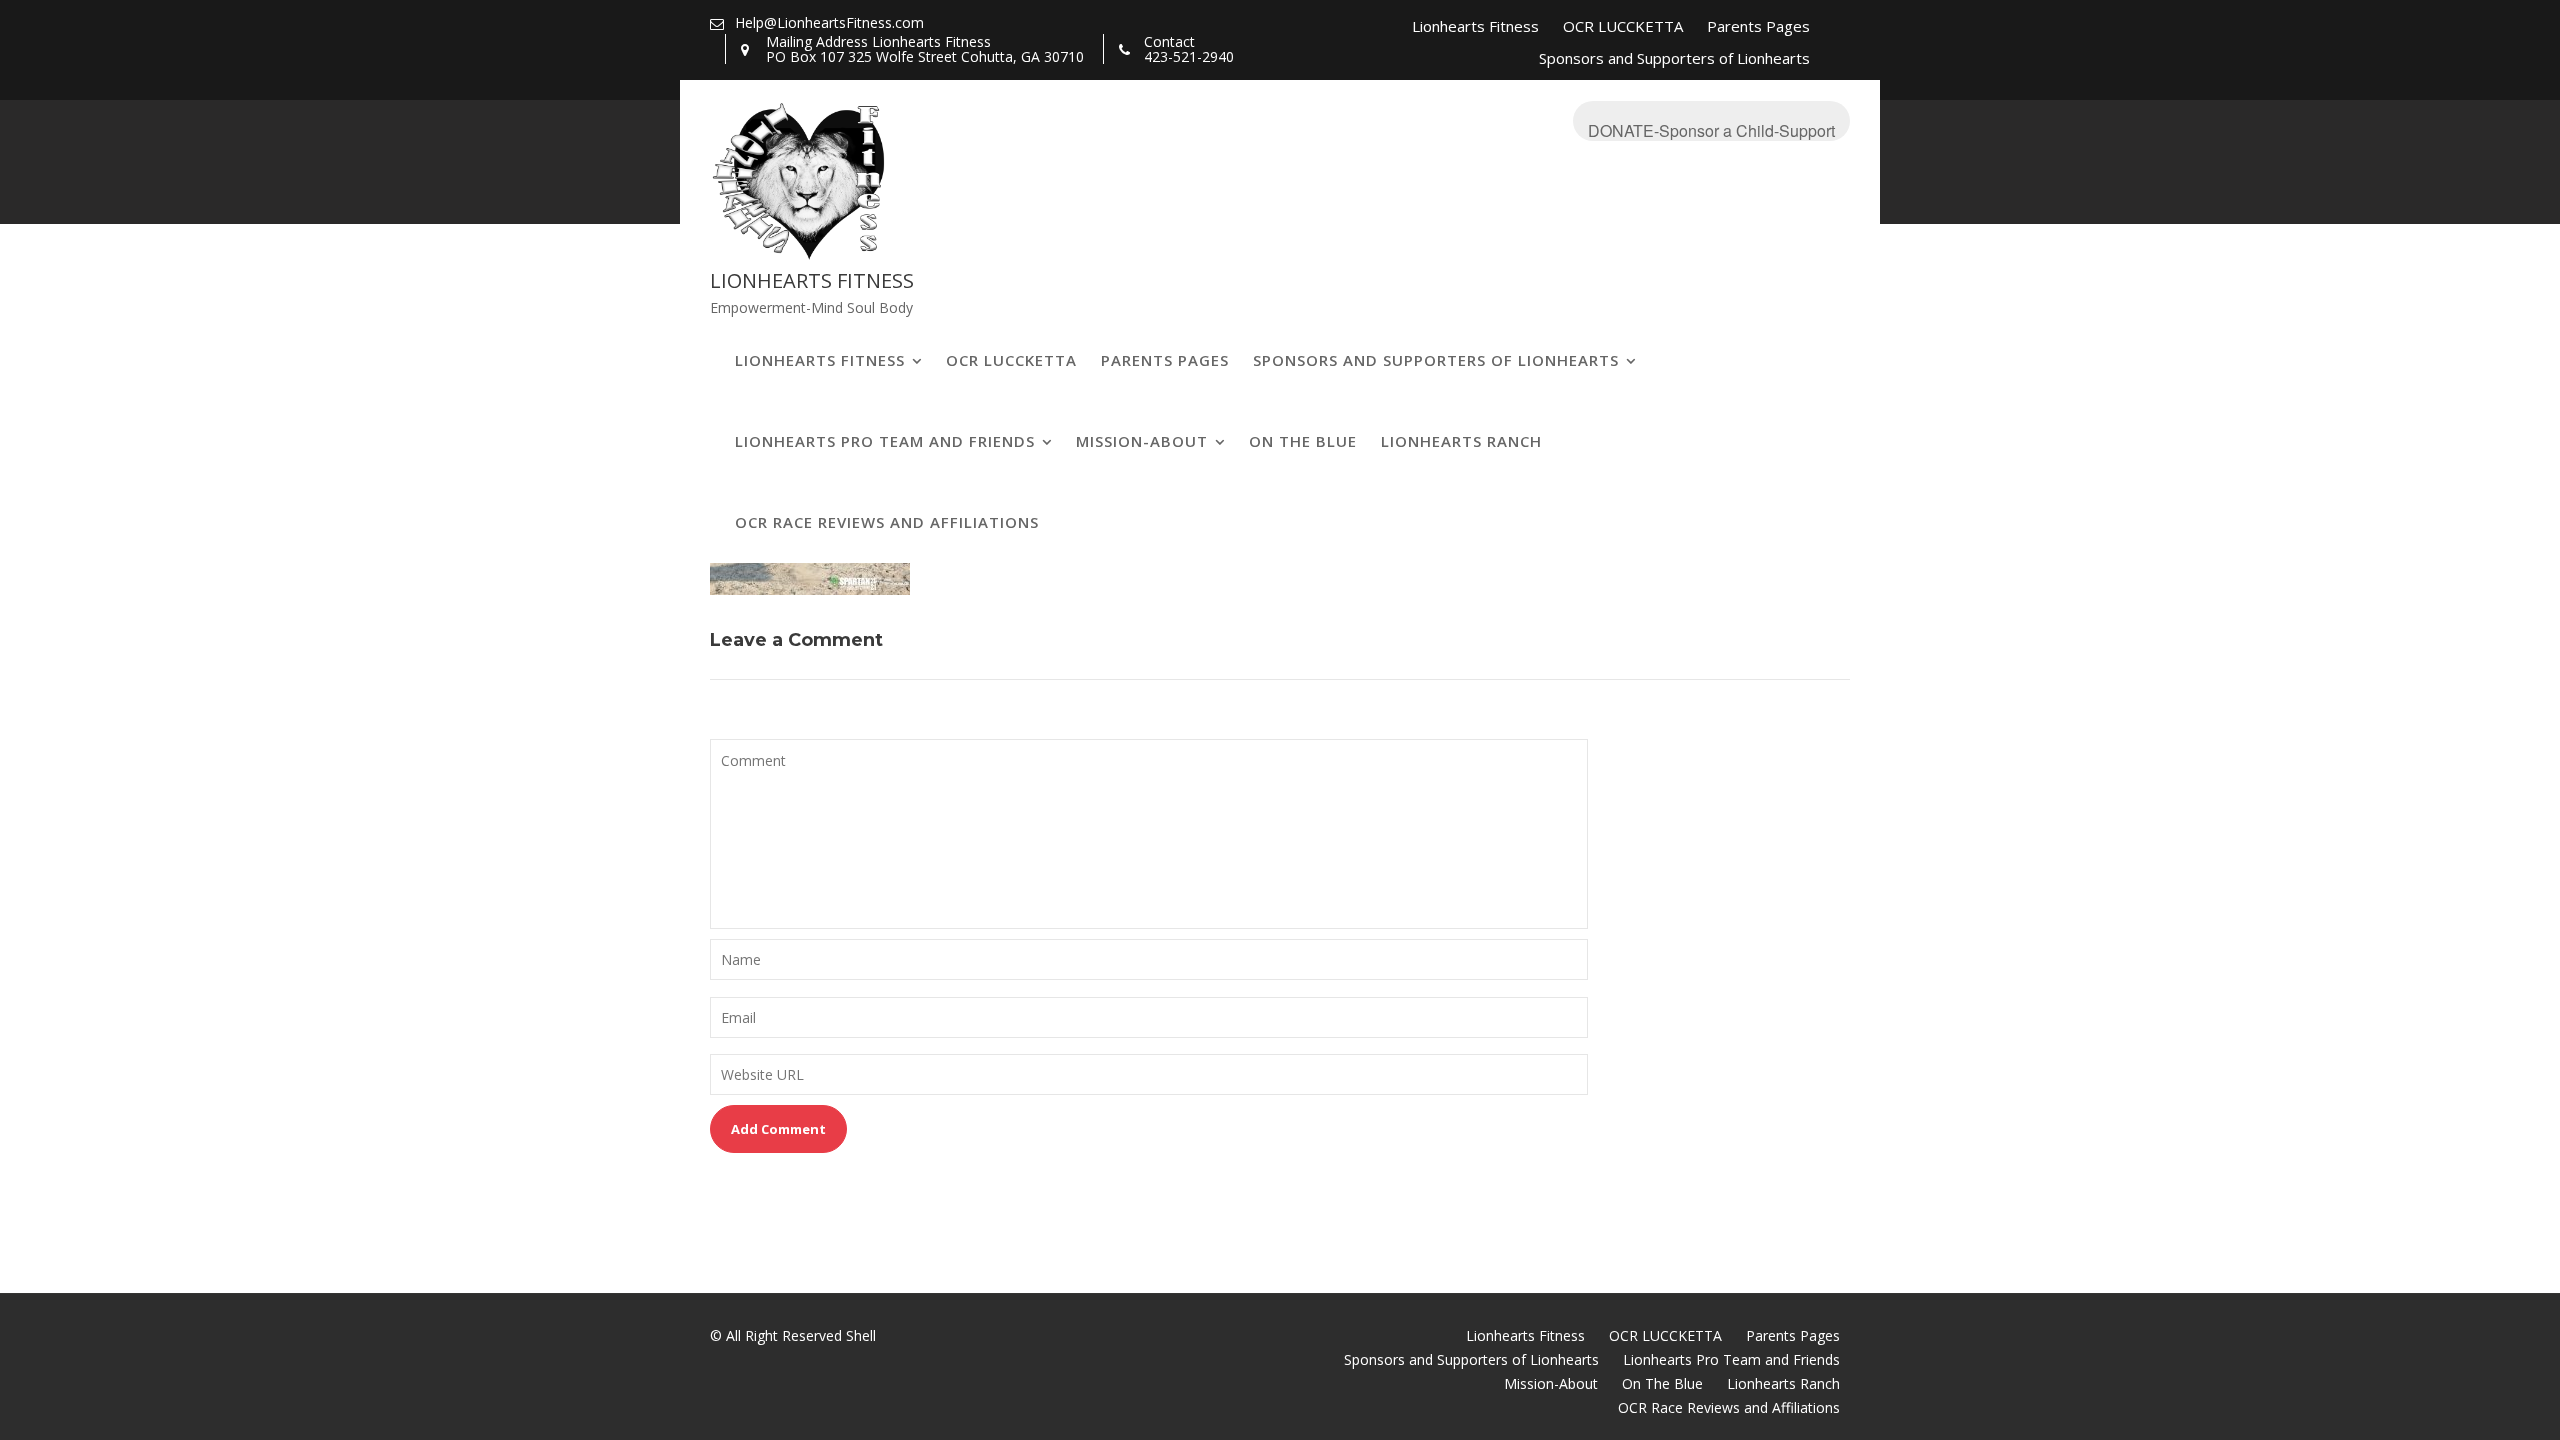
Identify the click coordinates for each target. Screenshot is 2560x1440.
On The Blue (1303, 441)
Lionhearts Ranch (1461, 441)
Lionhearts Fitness (1475, 26)
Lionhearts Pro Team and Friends (885, 441)
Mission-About (1142, 441)
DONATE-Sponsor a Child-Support (1711, 130)
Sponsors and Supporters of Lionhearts (1674, 58)
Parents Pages (1758, 26)
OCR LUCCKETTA (1623, 26)
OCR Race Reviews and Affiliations (887, 522)
